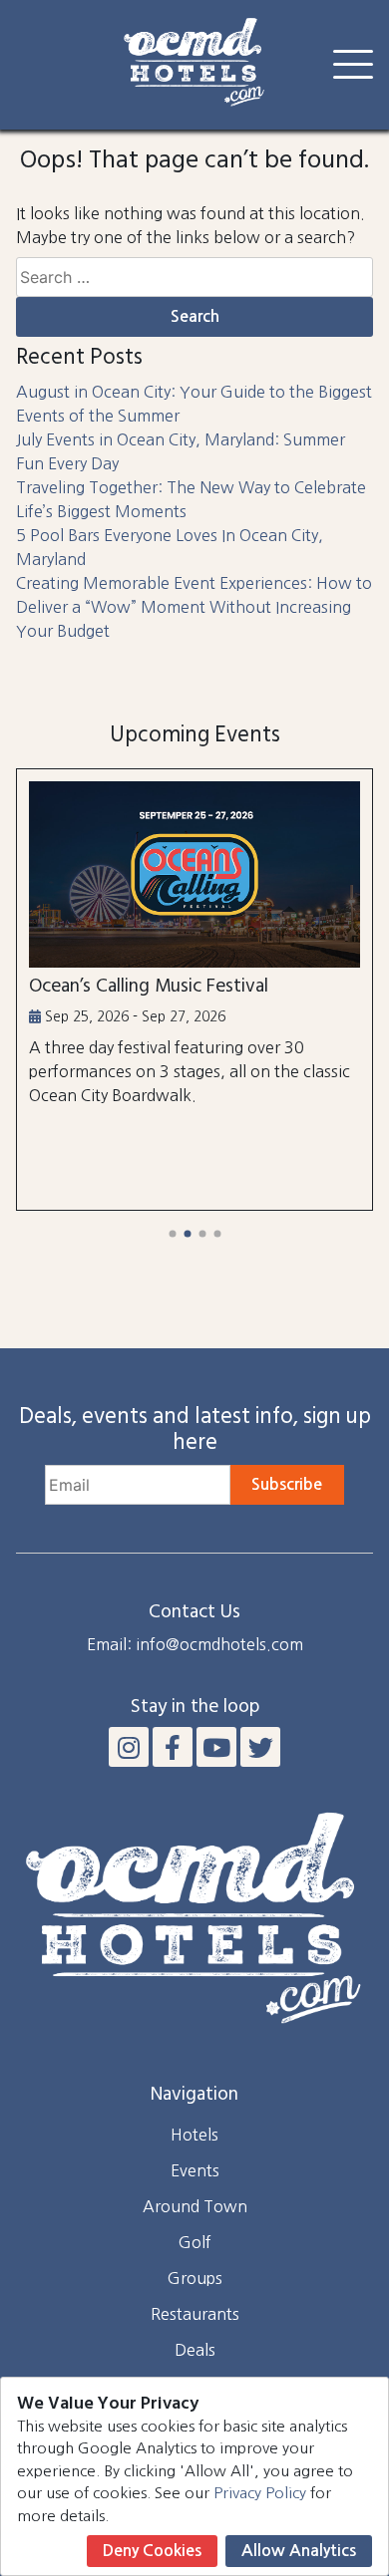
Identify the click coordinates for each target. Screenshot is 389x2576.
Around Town (195, 2206)
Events (195, 2170)
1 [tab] (172, 1234)
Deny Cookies (152, 2551)
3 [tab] (202, 1234)
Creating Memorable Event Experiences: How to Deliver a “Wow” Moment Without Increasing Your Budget (194, 607)
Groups (195, 2278)
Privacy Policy (260, 2493)
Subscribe (287, 1484)
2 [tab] (187, 1234)
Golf (195, 2242)
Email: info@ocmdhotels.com (195, 1644)
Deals (195, 2350)
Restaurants (195, 2314)
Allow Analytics (299, 2551)
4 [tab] (217, 1234)
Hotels (194, 2135)
